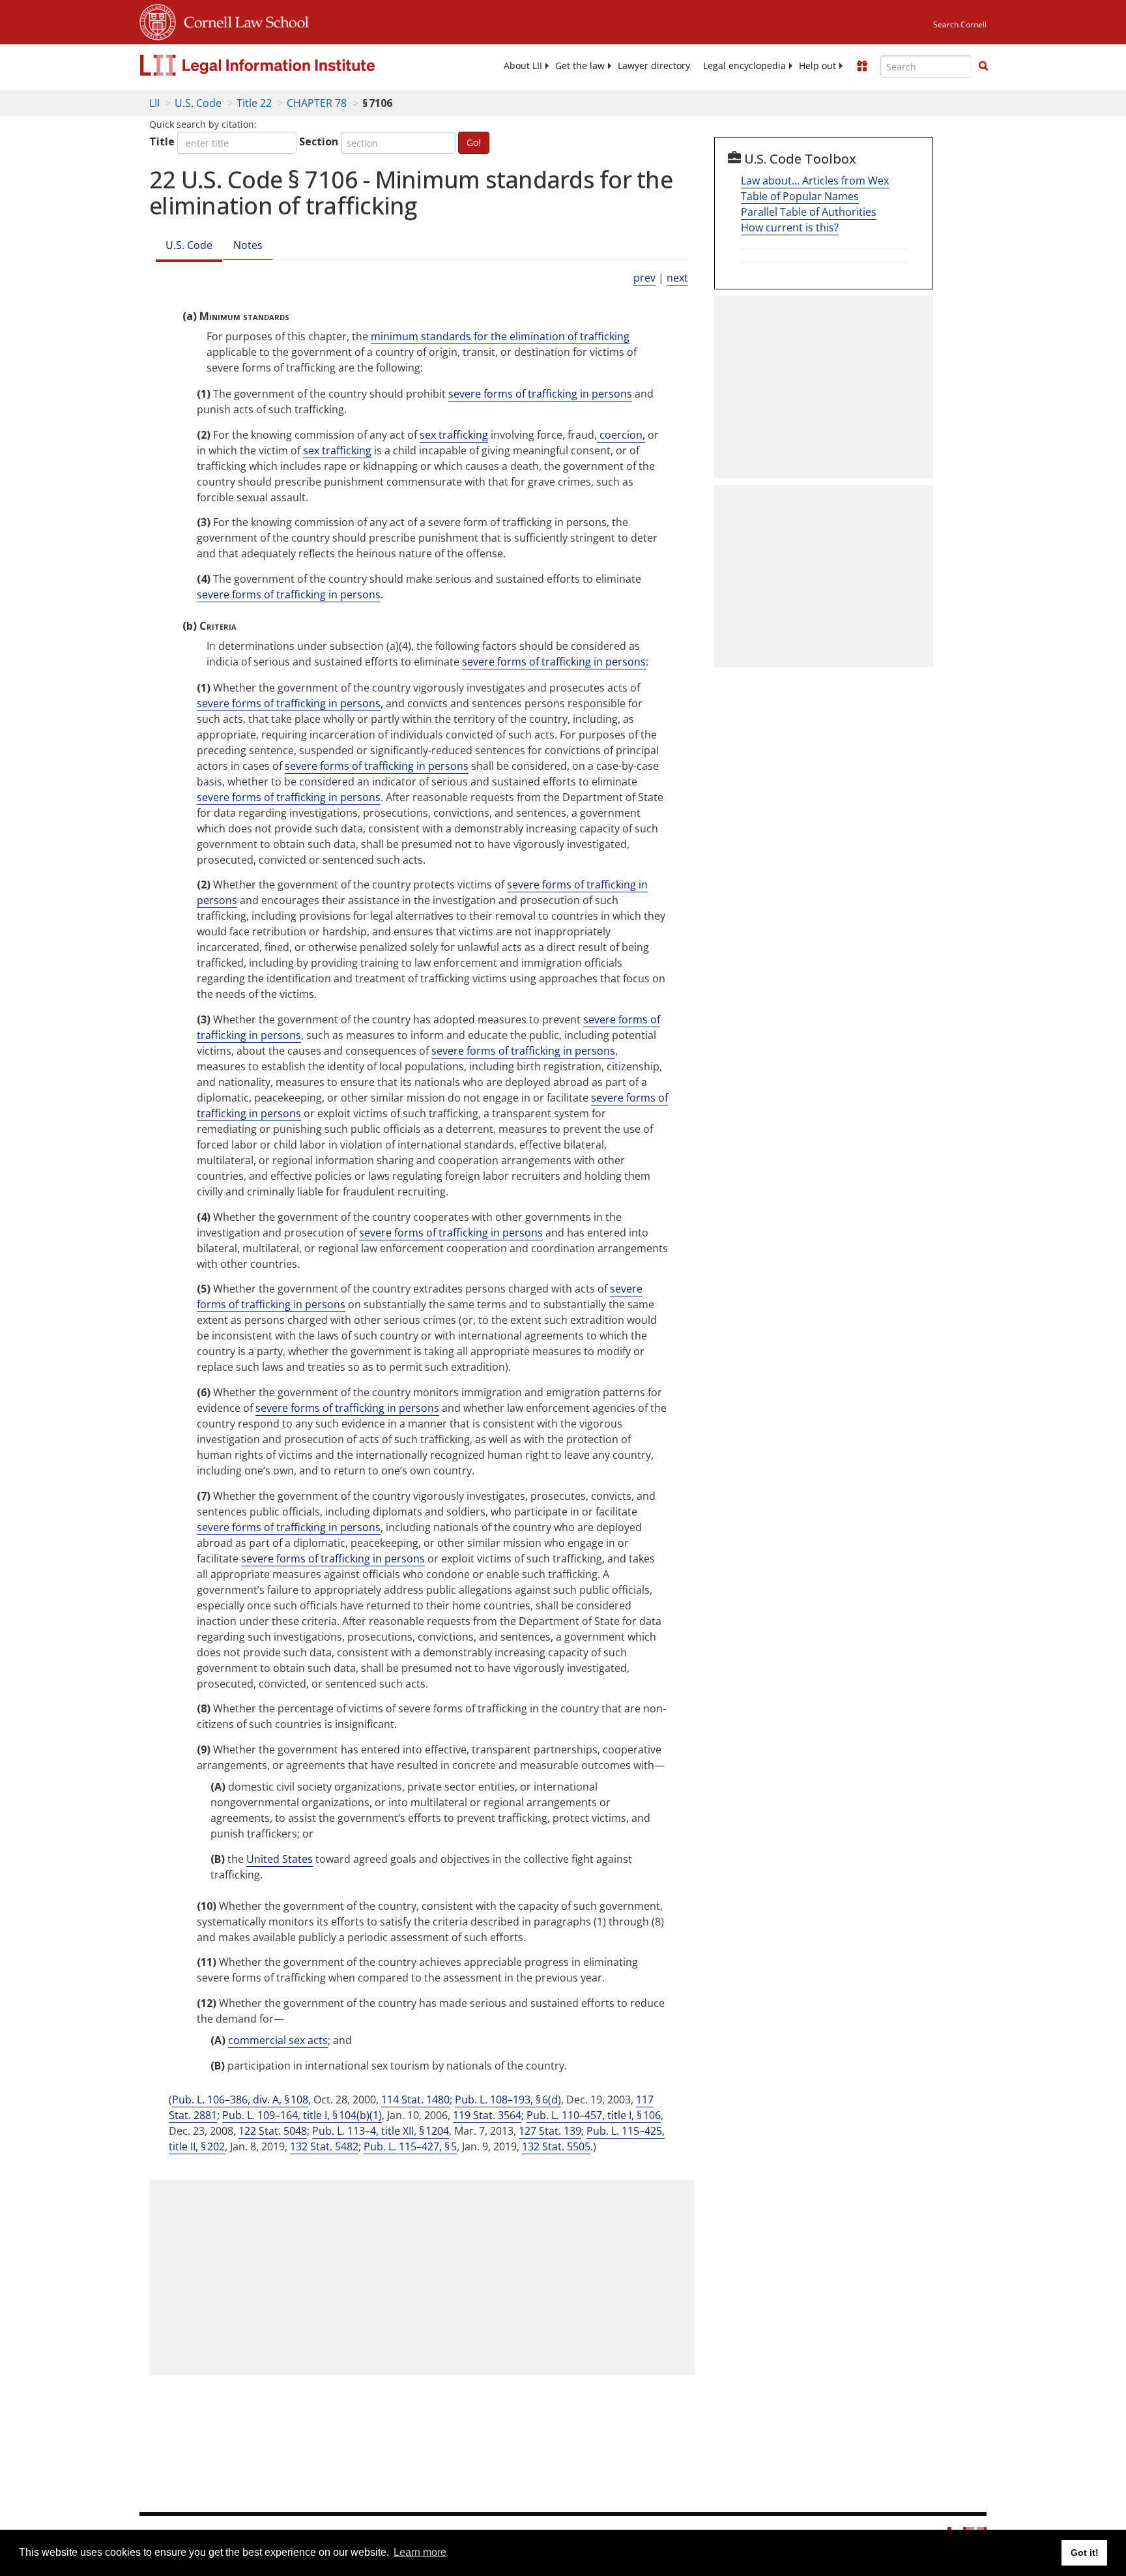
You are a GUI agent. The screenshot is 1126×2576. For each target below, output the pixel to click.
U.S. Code (198, 103)
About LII (523, 66)
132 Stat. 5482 (324, 2146)
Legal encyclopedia (744, 66)
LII (154, 103)
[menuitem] (523, 66)
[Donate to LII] (862, 66)
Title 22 (254, 103)
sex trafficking (454, 435)
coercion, (621, 435)
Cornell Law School (242, 20)
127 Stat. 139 (550, 2131)
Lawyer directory (654, 66)
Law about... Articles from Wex (815, 181)
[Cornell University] (158, 20)
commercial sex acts (278, 2040)
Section (319, 141)
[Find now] (983, 66)
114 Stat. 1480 (415, 2100)
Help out (817, 66)
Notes (248, 245)
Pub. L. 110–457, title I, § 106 (594, 2115)
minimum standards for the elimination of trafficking (500, 336)
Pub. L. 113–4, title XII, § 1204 (381, 2131)
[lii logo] (286, 65)
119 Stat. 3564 (487, 2115)
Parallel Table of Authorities (809, 212)
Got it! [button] (1085, 2553)
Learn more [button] (420, 2552)
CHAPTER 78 (317, 103)
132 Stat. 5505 (556, 2146)
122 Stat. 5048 (273, 2131)
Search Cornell (960, 24)
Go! (474, 142)
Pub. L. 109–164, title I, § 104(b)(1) (302, 2115)
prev (644, 278)
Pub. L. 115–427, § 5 (410, 2146)
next (677, 278)
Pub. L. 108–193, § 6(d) (508, 2100)
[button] (983, 66)
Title (162, 141)
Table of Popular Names (800, 196)
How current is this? (790, 227)
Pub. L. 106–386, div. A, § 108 (240, 2100)
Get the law (580, 66)
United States (280, 1859)
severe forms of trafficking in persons (540, 394)
